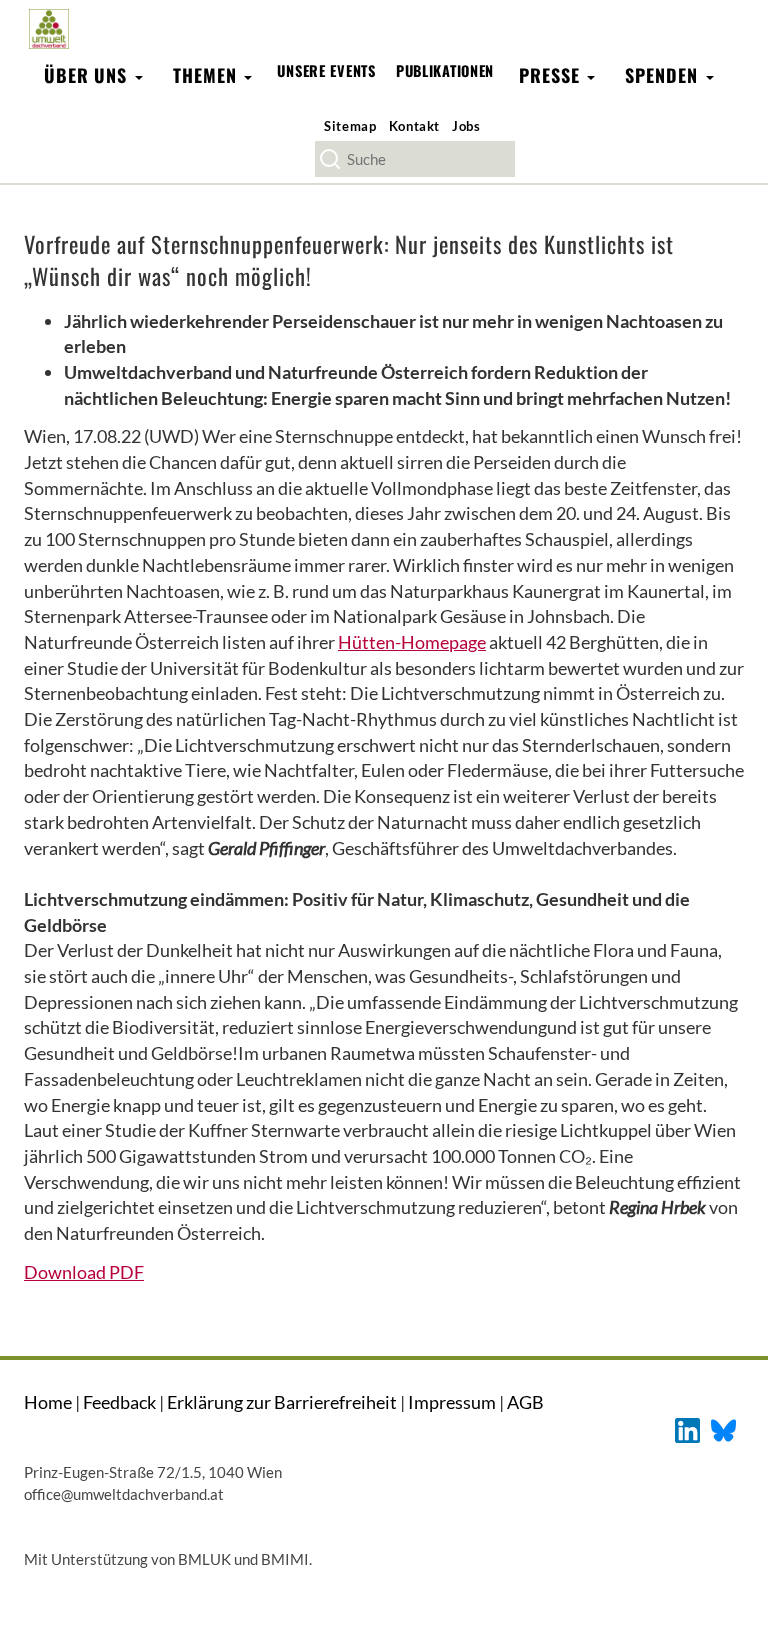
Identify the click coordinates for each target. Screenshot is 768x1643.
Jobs (466, 126)
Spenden (664, 75)
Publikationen (445, 70)
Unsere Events (326, 70)
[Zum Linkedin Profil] (687, 1428)
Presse (552, 75)
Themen (207, 75)
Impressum (452, 1402)
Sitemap (350, 126)
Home (48, 1402)
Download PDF (84, 1272)
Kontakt (415, 126)
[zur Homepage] (48, 28)
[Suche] (330, 159)
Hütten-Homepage (412, 642)
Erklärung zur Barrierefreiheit (282, 1402)
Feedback (119, 1402)
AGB (525, 1402)
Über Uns (88, 75)
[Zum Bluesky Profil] (723, 1428)
